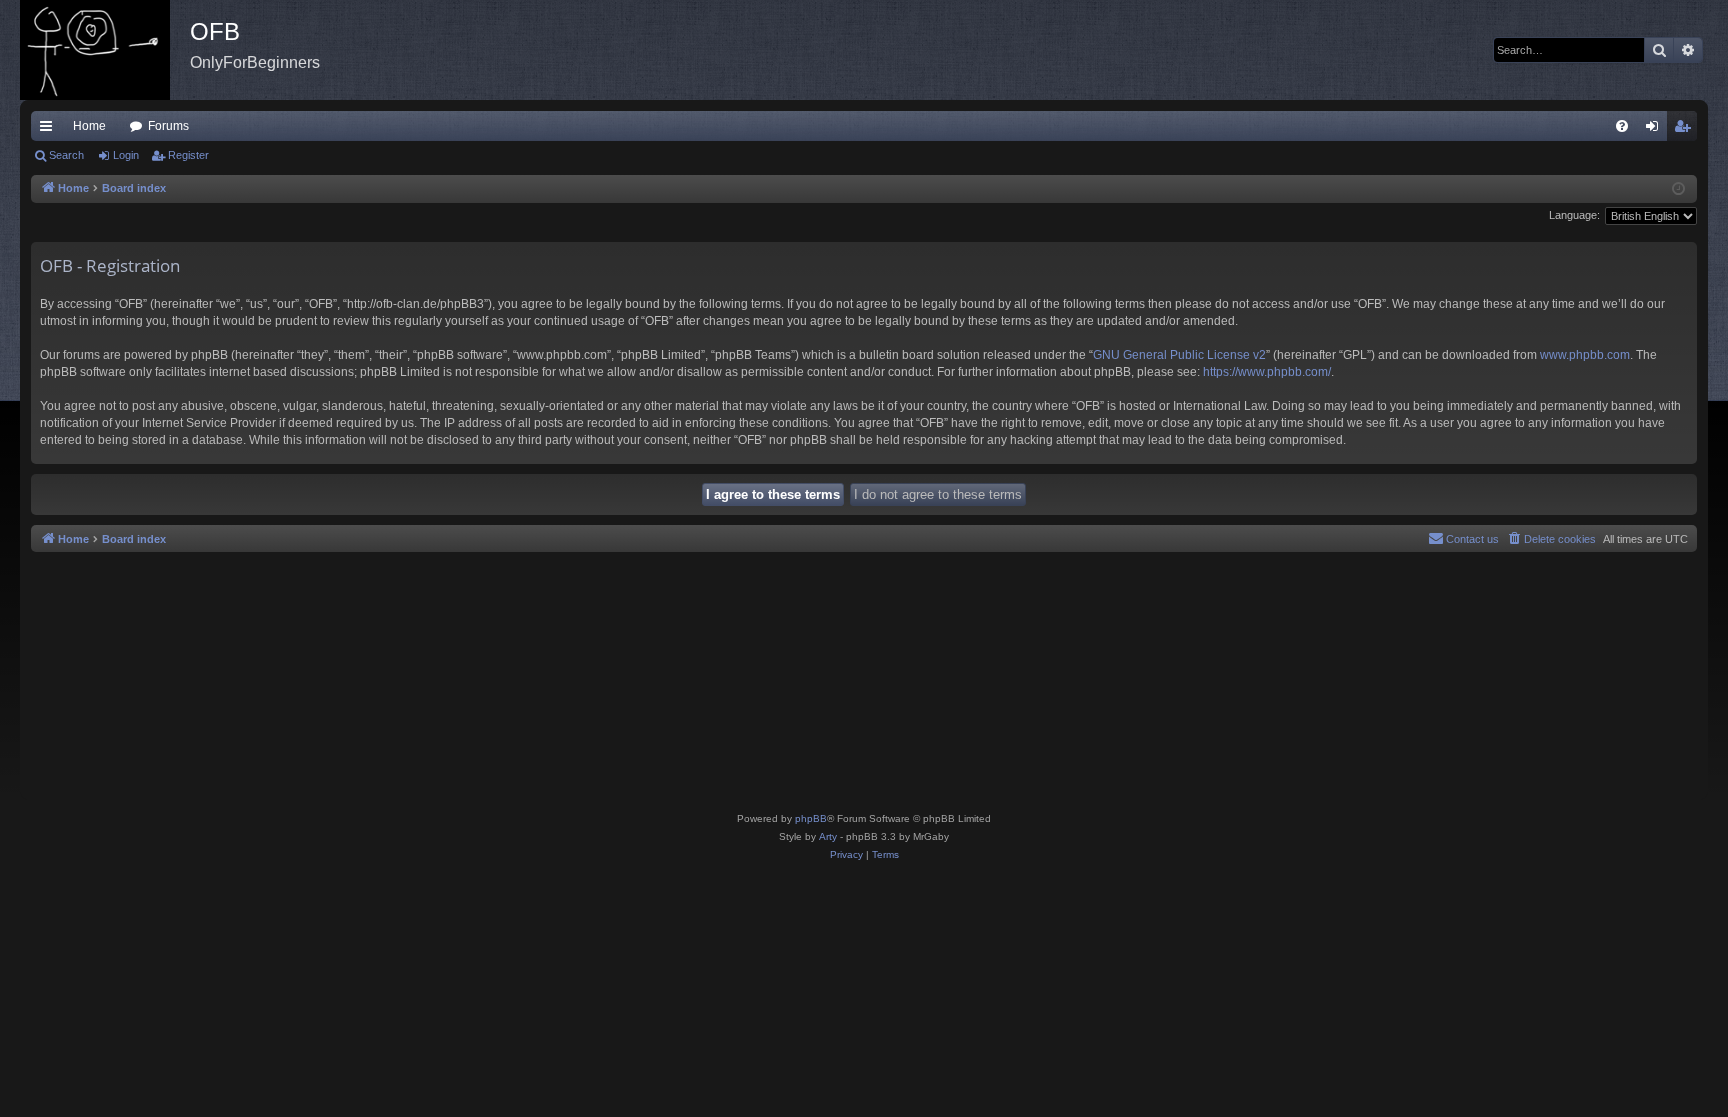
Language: (1574, 215)
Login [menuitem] (1656, 130)
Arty (828, 836)
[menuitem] (1622, 126)
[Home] (105, 50)
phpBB (811, 818)
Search (66, 155)
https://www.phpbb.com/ (1267, 372)
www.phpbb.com (1585, 355)
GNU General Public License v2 (1179, 355)
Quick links (50, 130)
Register (188, 155)
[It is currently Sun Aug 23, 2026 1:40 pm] (1678, 189)
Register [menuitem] (1686, 130)
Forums (168, 126)
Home (89, 126)
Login (126, 155)
